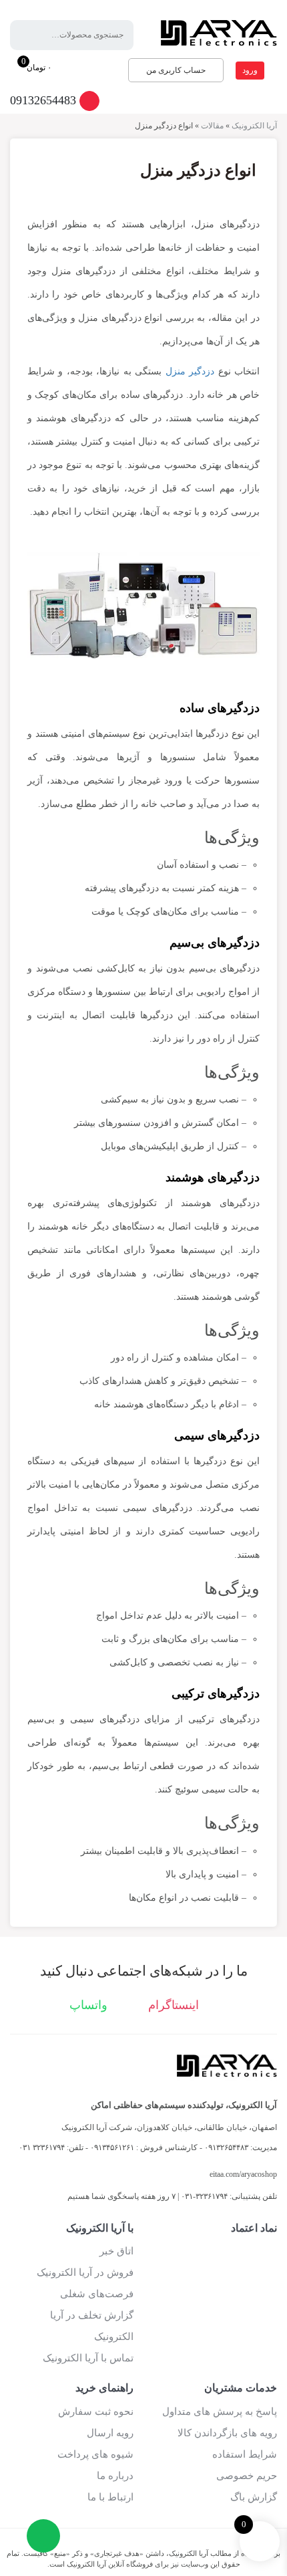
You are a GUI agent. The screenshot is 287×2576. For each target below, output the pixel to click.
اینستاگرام (175, 2005)
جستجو (30, 35)
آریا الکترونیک (254, 126)
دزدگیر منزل (190, 371)
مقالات (212, 126)
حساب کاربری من (176, 70)
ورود (250, 70)
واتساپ (90, 2005)
